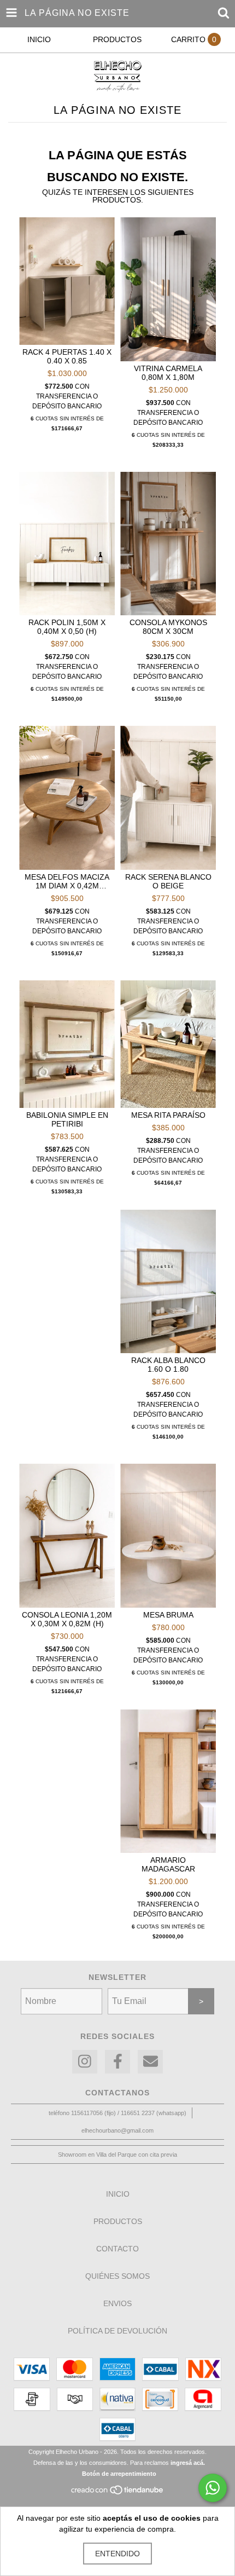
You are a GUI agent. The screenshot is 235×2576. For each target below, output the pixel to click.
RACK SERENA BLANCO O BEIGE (168, 881)
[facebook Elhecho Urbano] (117, 2062)
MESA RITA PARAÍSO (168, 1115)
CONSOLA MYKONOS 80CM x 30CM (168, 627)
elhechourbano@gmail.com (117, 2130)
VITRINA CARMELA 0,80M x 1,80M (168, 373)
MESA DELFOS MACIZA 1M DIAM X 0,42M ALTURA (67, 881)
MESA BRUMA (168, 1615)
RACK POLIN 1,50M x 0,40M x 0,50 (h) (67, 627)
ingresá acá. (188, 2463)
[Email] (150, 2062)
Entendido (117, 2554)
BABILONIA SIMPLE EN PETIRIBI (67, 1119)
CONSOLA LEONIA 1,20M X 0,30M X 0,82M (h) (67, 1619)
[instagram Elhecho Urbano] (85, 2062)
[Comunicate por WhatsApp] (213, 2488)
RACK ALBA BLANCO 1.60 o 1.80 (168, 1365)
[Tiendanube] (118, 2493)
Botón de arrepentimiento (119, 2474)
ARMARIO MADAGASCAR (168, 1864)
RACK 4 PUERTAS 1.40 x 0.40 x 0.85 (67, 356)
